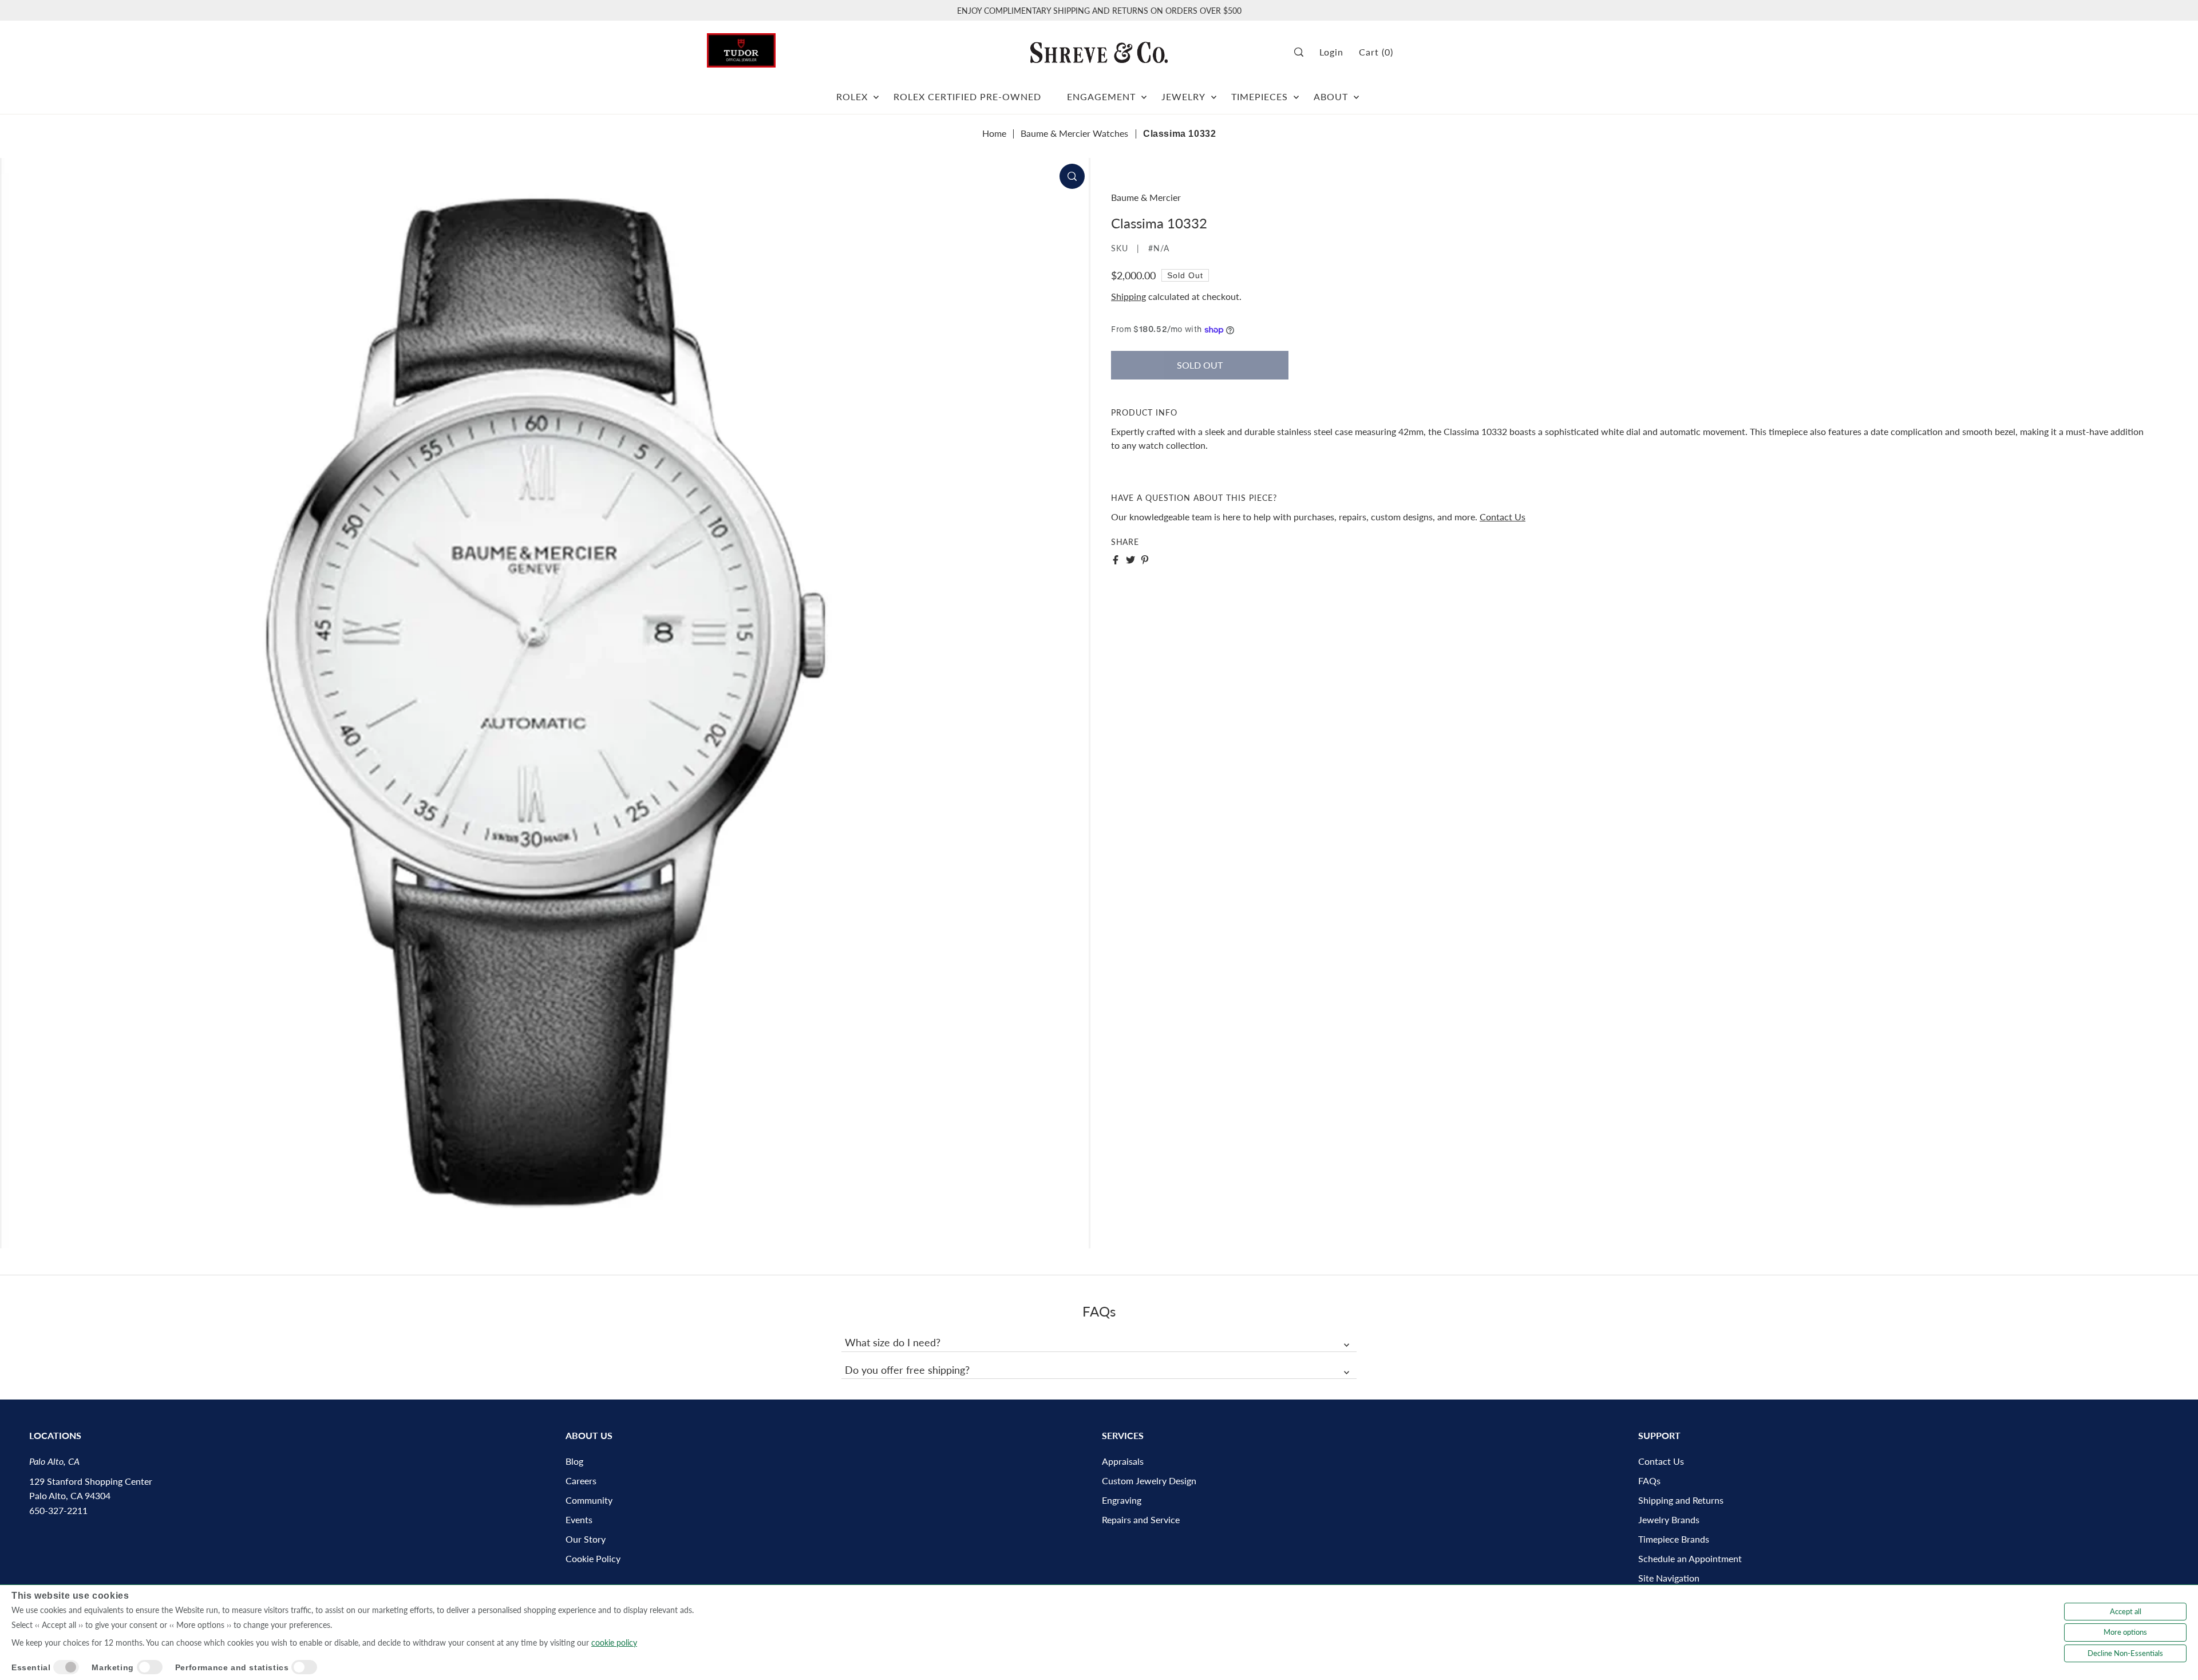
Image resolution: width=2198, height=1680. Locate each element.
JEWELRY (1183, 96)
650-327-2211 (58, 1510)
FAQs (1649, 1481)
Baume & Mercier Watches (1074, 133)
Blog (574, 1461)
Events (579, 1519)
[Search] (1303, 52)
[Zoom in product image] (1072, 176)
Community (589, 1500)
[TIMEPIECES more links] (1296, 92)
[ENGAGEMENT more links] (1144, 92)
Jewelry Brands (1669, 1519)
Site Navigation (1669, 1578)
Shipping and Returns (1681, 1500)
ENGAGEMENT (1101, 96)
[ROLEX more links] (876, 92)
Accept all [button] (2126, 1611)
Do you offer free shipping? (907, 1370)
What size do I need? (893, 1342)
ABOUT (1331, 96)
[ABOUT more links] (1356, 92)
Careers (581, 1481)
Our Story (586, 1539)
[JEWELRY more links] (1214, 92)
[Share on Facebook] (1116, 560)
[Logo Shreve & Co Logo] (1099, 52)
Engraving (1122, 1500)
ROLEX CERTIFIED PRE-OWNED (967, 96)
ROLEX (852, 96)
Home (994, 133)
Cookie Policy (593, 1558)
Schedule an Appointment (1690, 1558)
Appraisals (1123, 1461)
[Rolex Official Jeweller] (1448, 52)
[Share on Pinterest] (1145, 560)
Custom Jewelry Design (1149, 1481)
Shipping (1128, 296)
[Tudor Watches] (741, 47)
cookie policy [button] (614, 1643)
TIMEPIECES (1260, 96)
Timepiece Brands (1674, 1539)
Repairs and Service (1141, 1519)
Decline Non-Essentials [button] (2125, 1653)
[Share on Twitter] (1130, 560)
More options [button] (2125, 1632)
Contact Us (1503, 517)
